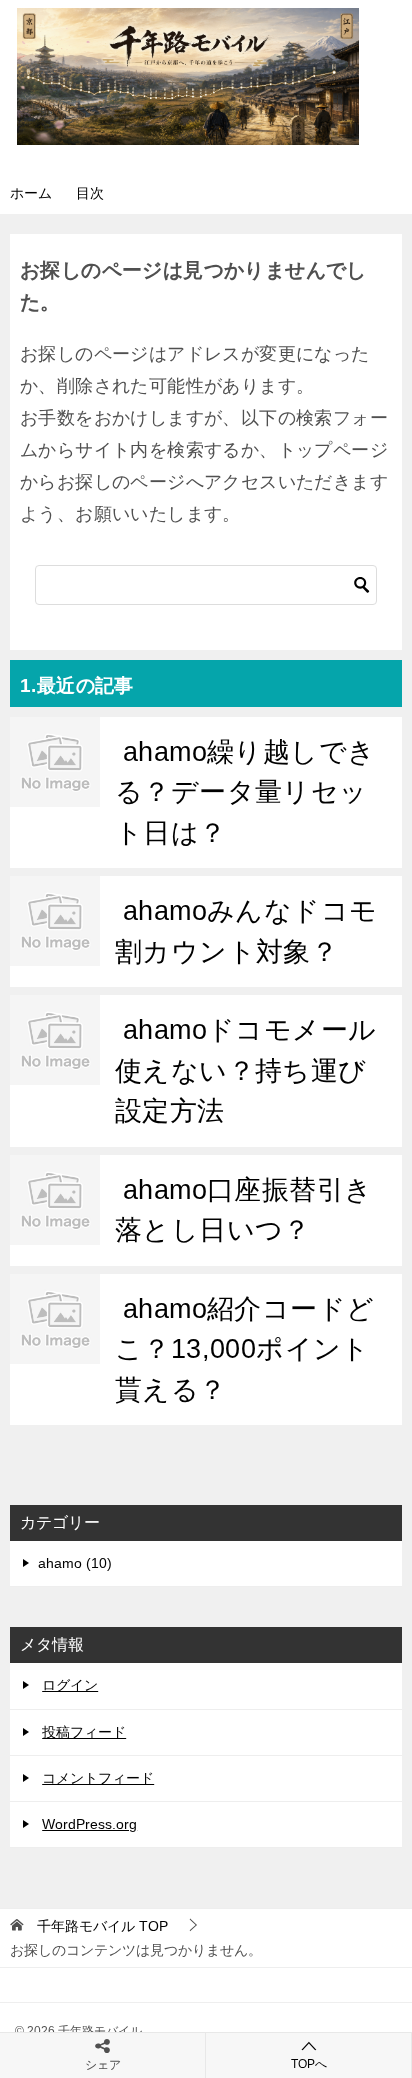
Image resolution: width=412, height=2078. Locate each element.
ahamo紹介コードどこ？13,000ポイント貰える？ (245, 1349)
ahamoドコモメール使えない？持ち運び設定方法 (246, 1070)
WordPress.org (89, 1824)
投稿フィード (84, 1732)
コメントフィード (98, 1778)
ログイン (70, 1685)
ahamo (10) (75, 1563)
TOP (102, 1926)
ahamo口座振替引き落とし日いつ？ (244, 1210)
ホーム (31, 193)
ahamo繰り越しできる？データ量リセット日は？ (245, 792)
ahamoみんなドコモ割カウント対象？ (246, 931)
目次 (90, 193)
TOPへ (309, 2064)
